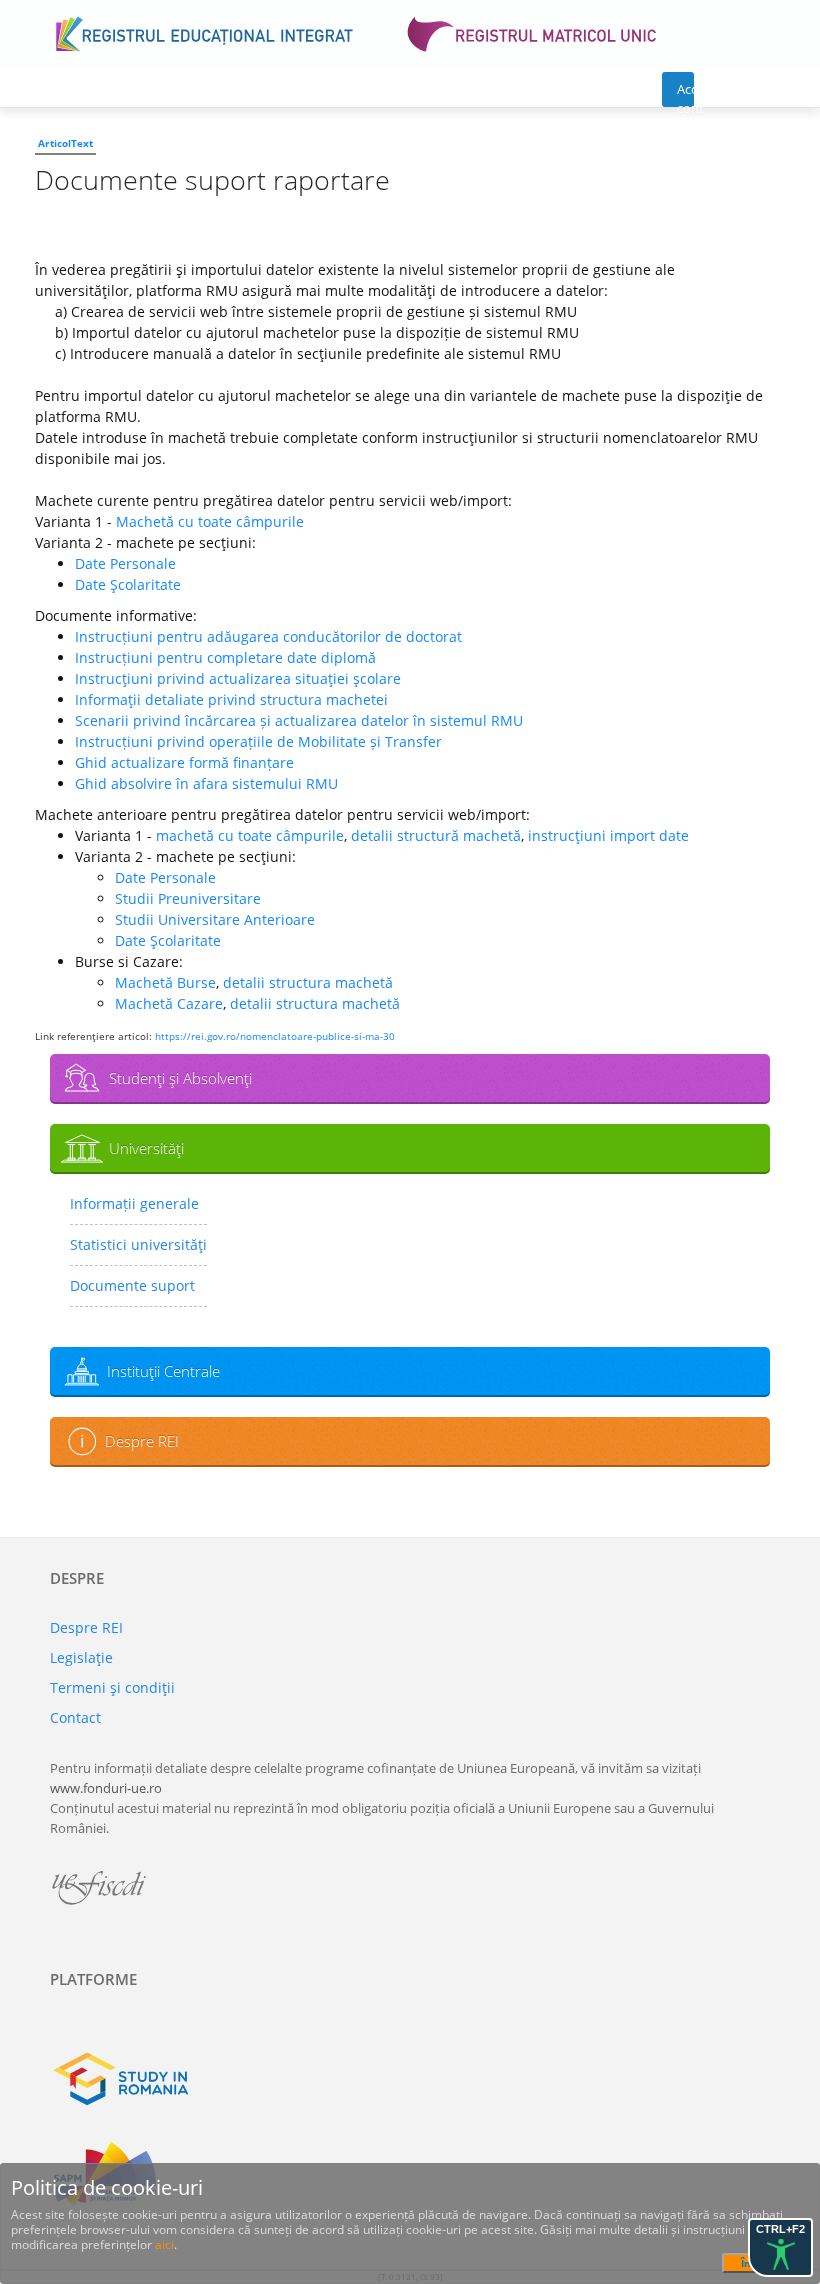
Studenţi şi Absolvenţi (180, 1078)
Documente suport (132, 1285)
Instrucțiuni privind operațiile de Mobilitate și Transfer (258, 741)
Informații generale (134, 1203)
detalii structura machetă (308, 982)
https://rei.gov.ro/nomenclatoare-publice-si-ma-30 (275, 1036)
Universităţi (146, 1148)
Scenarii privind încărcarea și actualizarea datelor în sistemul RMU (299, 720)
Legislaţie (81, 1657)
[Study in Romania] (410, 2079)
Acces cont (685, 93)
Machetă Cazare (169, 1003)
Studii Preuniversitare (188, 898)
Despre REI (142, 1441)
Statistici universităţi (138, 1244)
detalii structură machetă (436, 835)
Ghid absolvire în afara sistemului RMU (206, 783)
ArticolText (65, 143)
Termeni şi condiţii (112, 1687)
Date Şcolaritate (128, 584)
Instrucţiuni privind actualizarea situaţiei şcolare (238, 678)
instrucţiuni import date (608, 835)
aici (164, 2244)
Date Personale (125, 563)
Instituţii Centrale (163, 1371)
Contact (75, 1717)
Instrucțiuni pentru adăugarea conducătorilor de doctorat (268, 636)
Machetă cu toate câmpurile (210, 521)
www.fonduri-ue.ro (106, 1788)
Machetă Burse (165, 982)
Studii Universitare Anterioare (215, 919)
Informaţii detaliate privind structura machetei (231, 699)
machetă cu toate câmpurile (250, 835)
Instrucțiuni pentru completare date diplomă (225, 657)
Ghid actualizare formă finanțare (184, 762)
